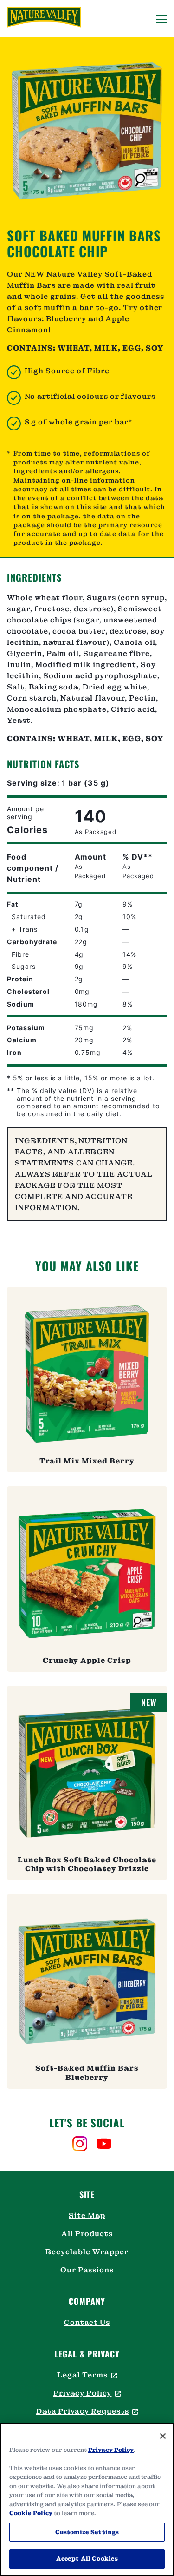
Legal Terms (87, 2375)
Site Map (87, 2215)
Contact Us (87, 2322)
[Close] (163, 2436)
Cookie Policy (31, 2513)
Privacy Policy (87, 2393)
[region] (87, 2500)
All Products (87, 2234)
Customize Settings (87, 2532)
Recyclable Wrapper (87, 2252)
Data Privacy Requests (87, 2411)
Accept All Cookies (87, 2559)
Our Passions (87, 2270)
